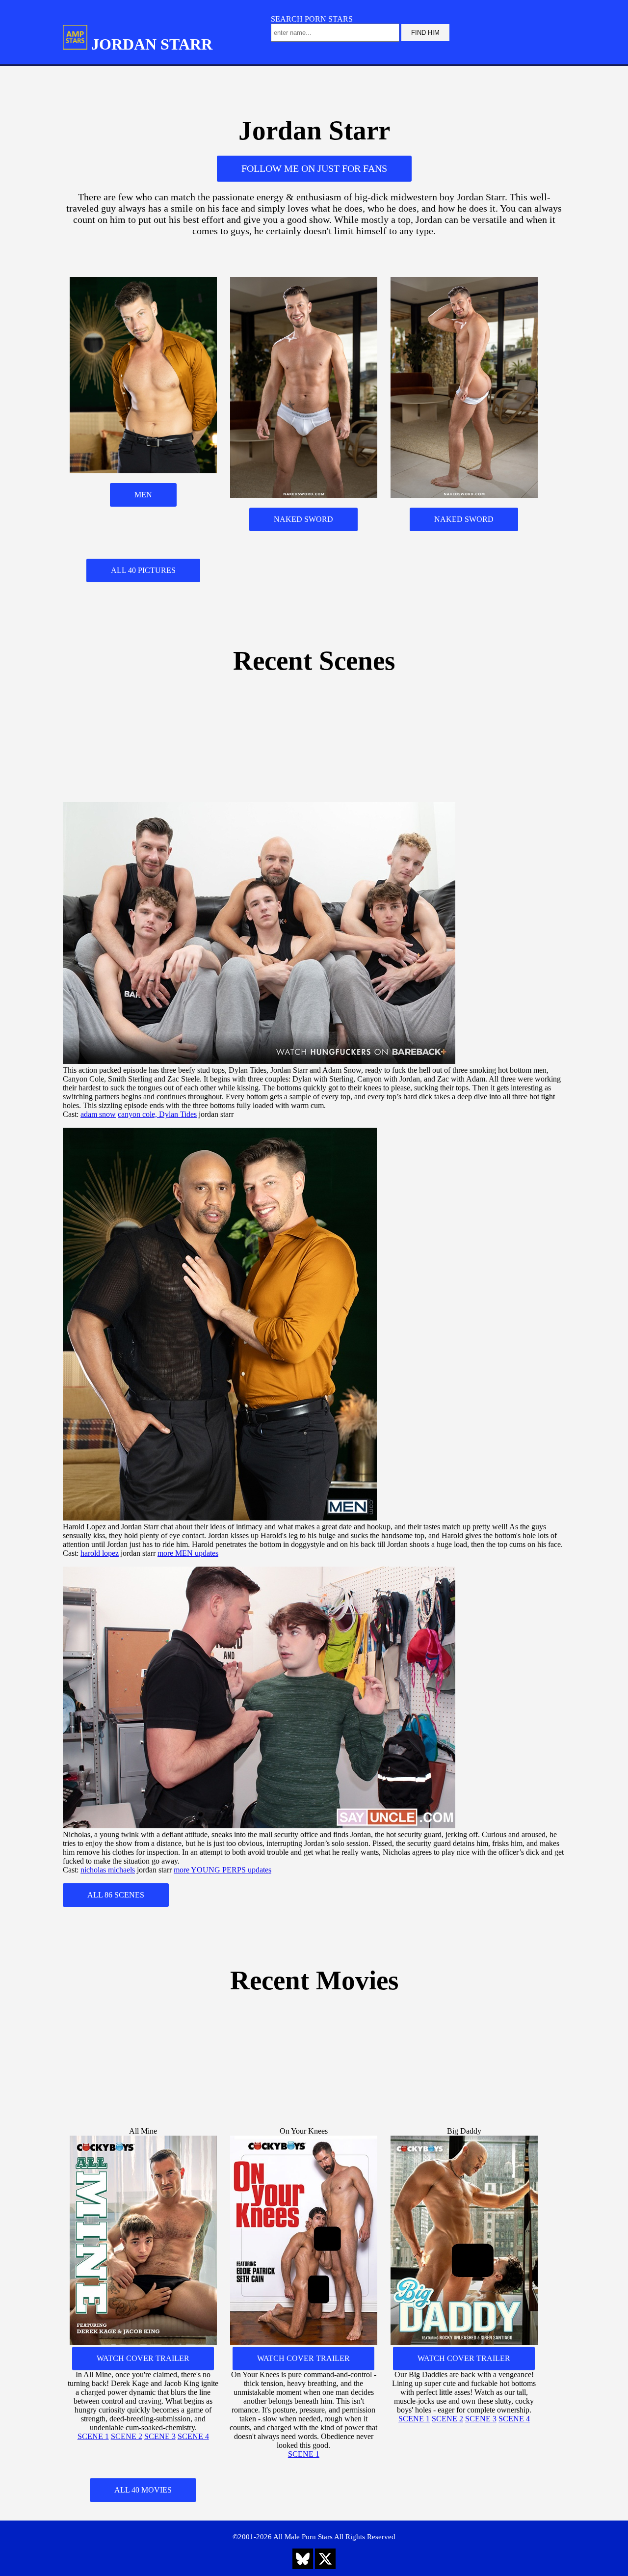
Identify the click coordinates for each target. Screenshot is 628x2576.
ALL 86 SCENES (116, 1895)
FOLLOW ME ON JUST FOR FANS (314, 168)
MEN (143, 495)
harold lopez (100, 1553)
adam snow (98, 1114)
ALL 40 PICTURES (143, 570)
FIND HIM (425, 33)
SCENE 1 (93, 2436)
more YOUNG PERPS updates (222, 1870)
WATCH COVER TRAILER (143, 2358)
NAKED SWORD (303, 519)
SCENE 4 (193, 2436)
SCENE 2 (127, 2436)
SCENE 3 (160, 2436)
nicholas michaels (108, 1870)
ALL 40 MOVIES (143, 2490)
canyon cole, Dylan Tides (157, 1114)
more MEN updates (188, 1553)
